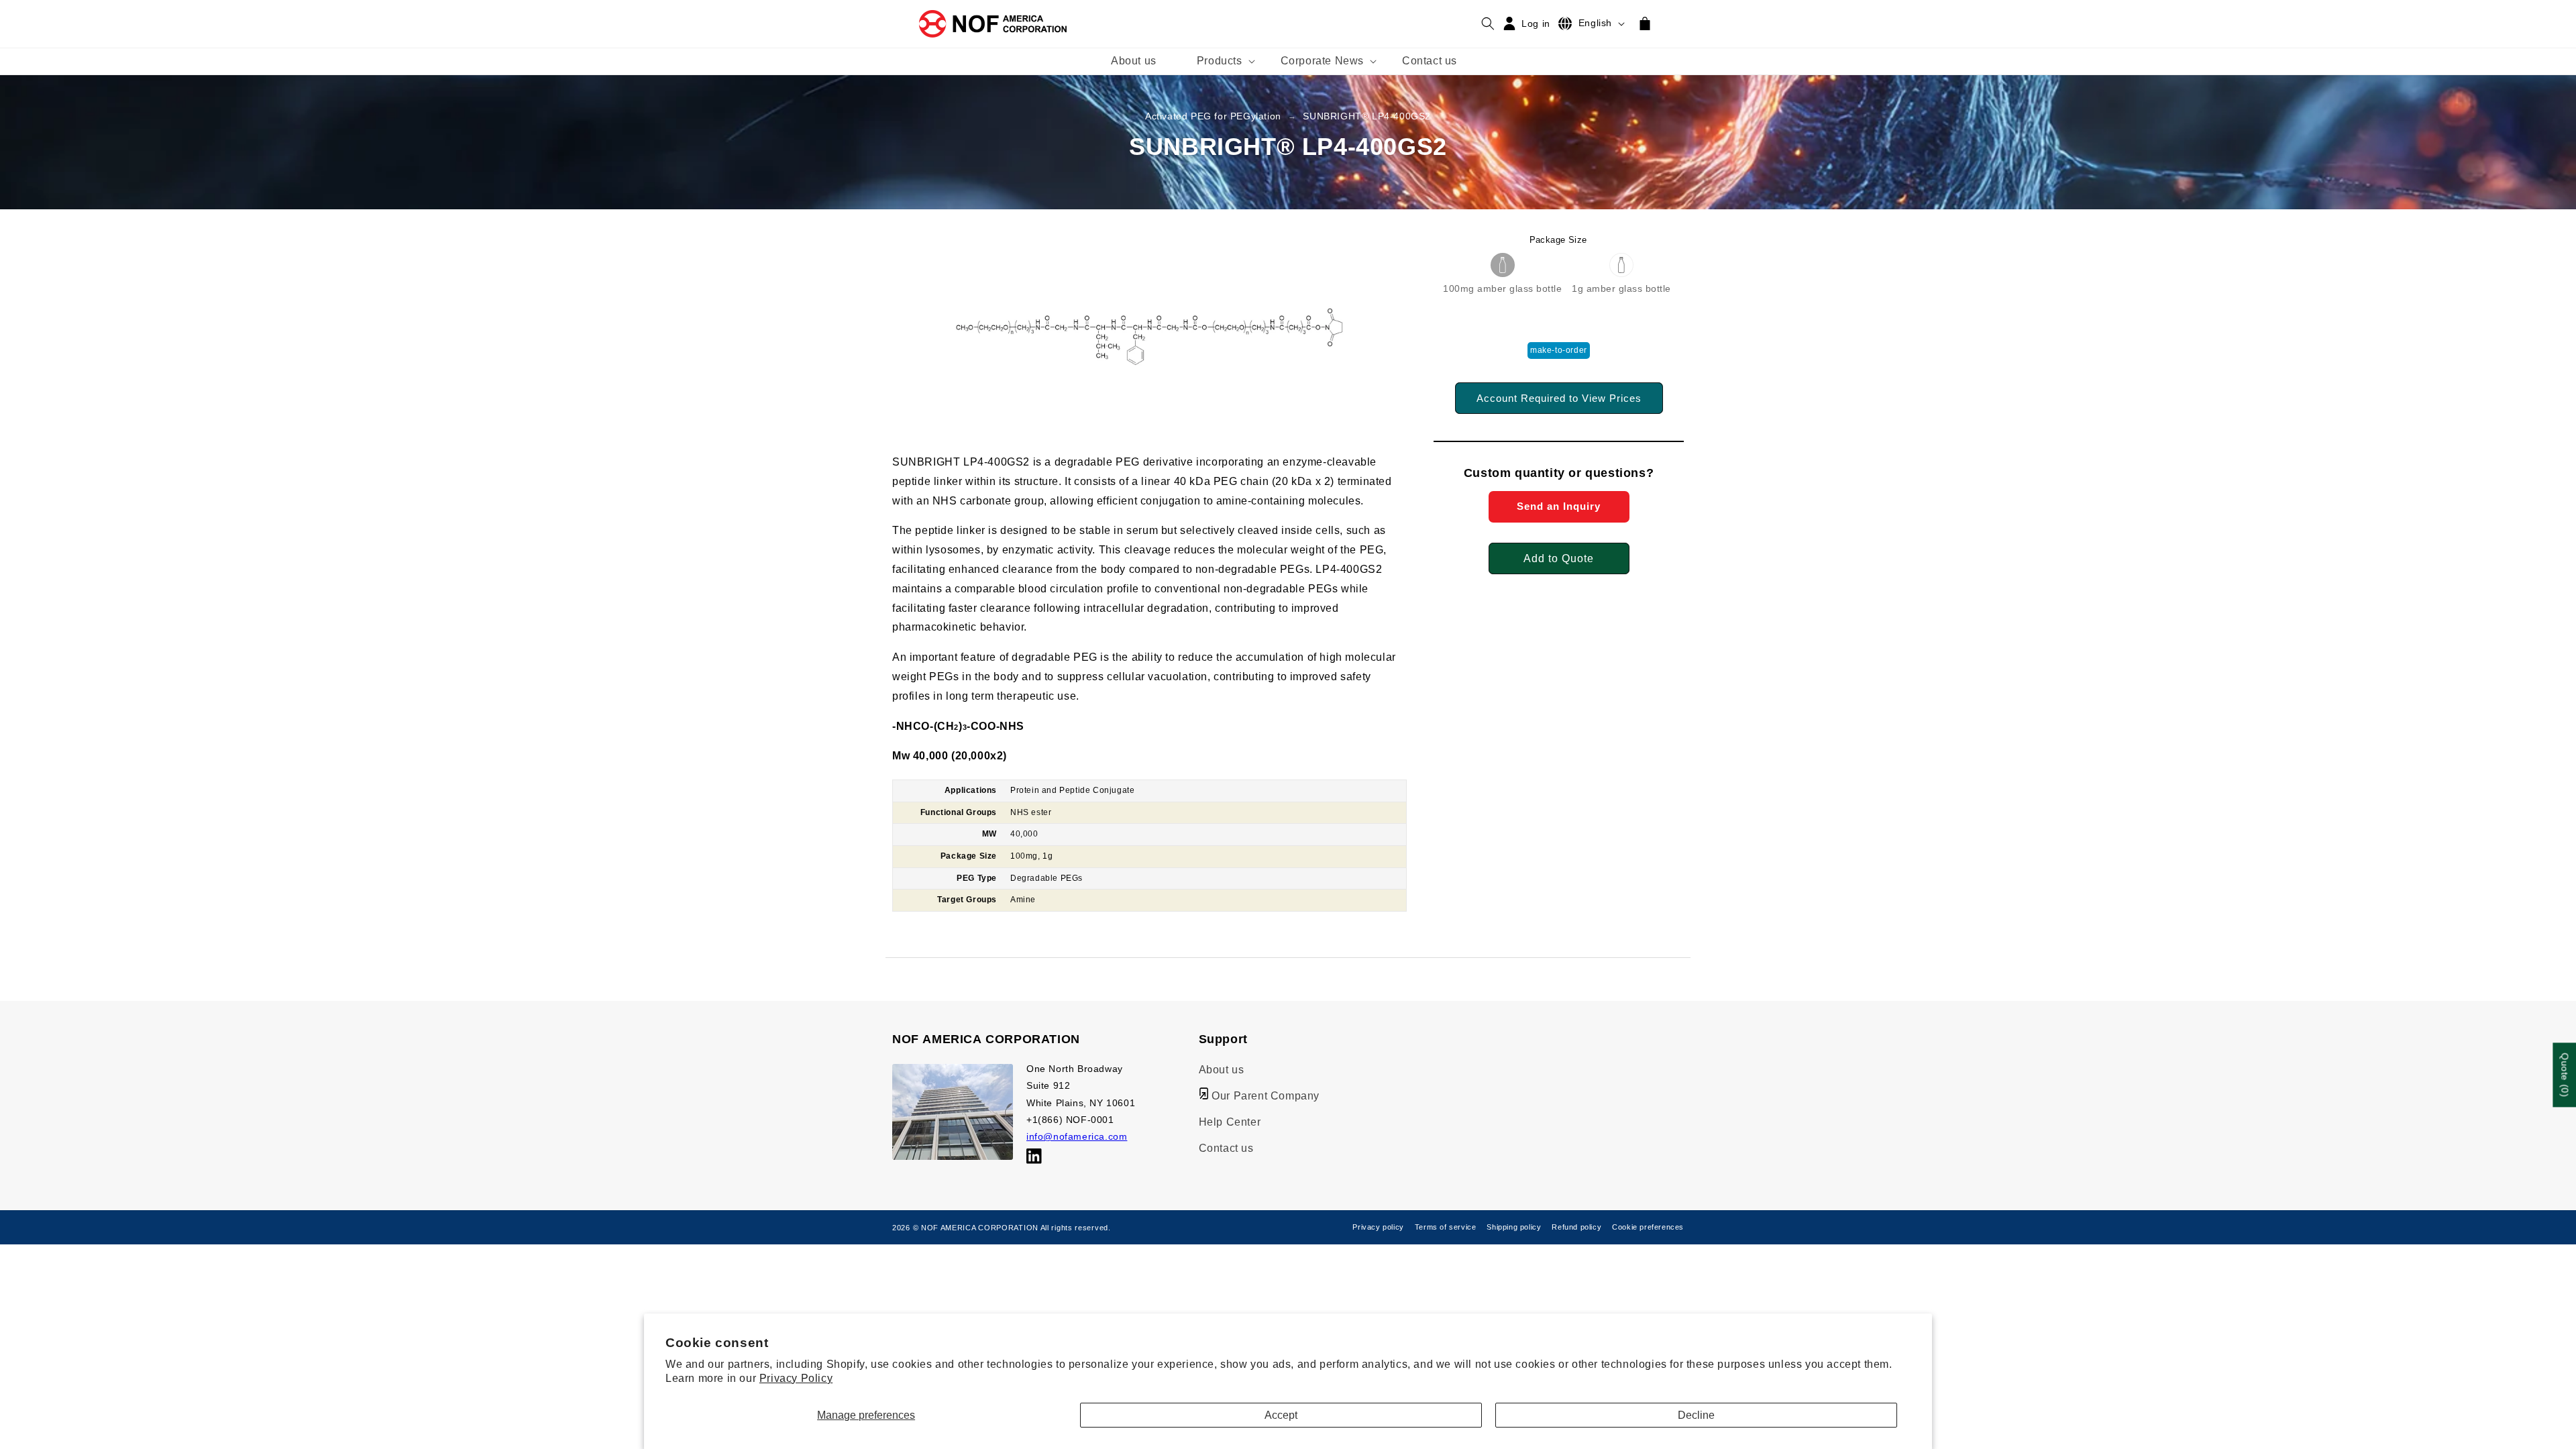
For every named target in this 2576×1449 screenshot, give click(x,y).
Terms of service (1446, 1227)
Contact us (1226, 1148)
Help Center (1230, 1122)
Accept (1281, 1415)
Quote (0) (2565, 1075)
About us (1222, 1070)
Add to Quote (1559, 558)
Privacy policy (1378, 1227)
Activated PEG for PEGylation (1213, 116)
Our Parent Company (1264, 1096)
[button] (1219, 61)
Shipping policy (1514, 1227)
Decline (1696, 1415)
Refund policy (1576, 1227)
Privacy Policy (796, 1378)
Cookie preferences (1648, 1227)
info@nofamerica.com (1077, 1136)
